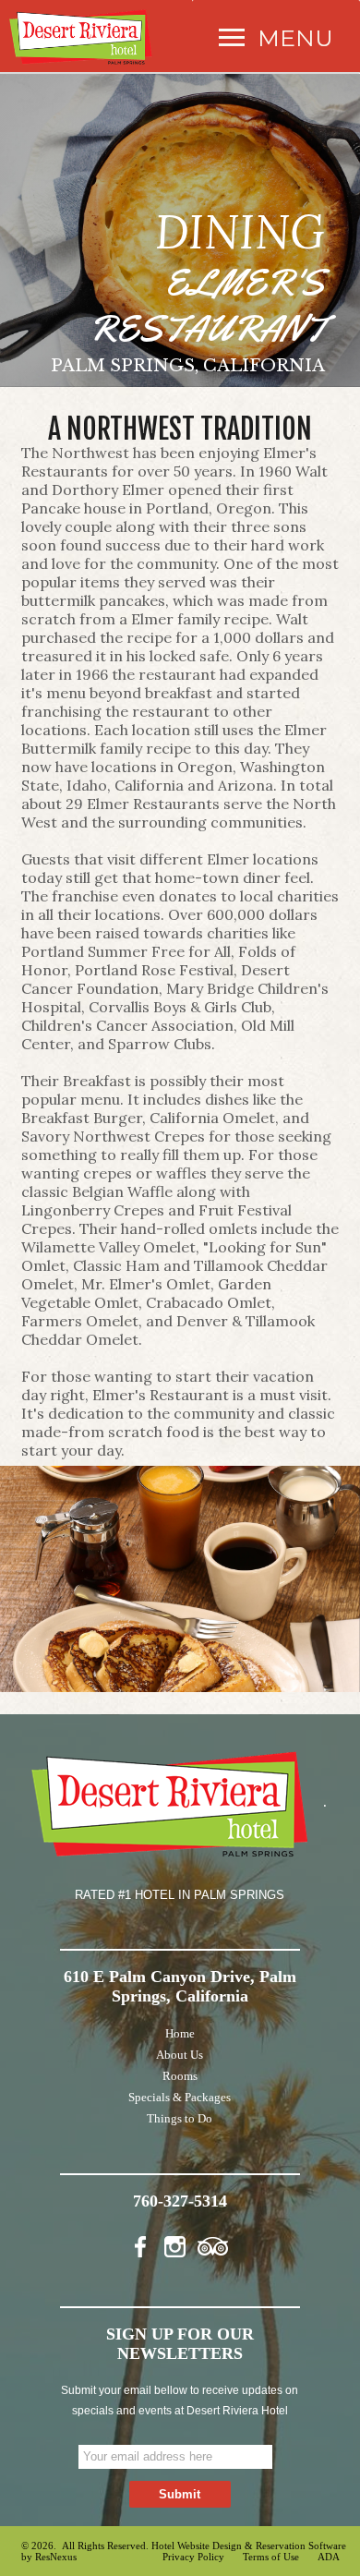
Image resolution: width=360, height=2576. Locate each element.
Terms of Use (271, 2557)
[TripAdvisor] (213, 2243)
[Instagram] (179, 2243)
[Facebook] (146, 2243)
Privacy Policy (193, 2557)
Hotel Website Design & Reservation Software (249, 2546)
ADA (329, 2557)
